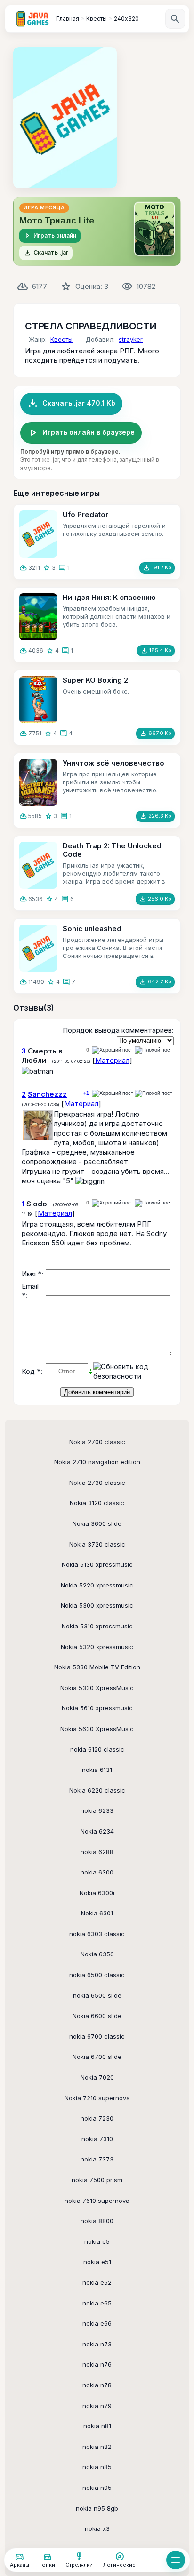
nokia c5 (97, 2241)
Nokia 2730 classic (97, 1483)
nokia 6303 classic (97, 1934)
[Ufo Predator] (38, 534)
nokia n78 (97, 2385)
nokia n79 (97, 2406)
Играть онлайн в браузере (81, 433)
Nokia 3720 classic (97, 1544)
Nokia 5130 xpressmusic (97, 1564)
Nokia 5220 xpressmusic (97, 1585)
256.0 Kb (155, 899)
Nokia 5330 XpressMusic (97, 1688)
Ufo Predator (85, 514)
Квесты (61, 339)
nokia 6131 (97, 1770)
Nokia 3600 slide (97, 1523)
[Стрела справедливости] (65, 118)
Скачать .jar (46, 253)
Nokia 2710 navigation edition (97, 1462)
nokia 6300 (97, 1872)
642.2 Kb (155, 982)
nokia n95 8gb (97, 2508)
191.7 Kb (157, 568)
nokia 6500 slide (97, 1995)
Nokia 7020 (97, 2077)
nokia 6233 (97, 1810)
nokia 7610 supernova (97, 2201)
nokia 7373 (97, 2159)
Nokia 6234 (97, 1831)
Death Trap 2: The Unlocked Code (112, 850)
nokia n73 (97, 2344)
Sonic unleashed (92, 929)
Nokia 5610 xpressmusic (97, 1708)
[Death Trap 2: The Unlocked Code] (38, 865)
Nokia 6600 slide (97, 2016)
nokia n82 (97, 2447)
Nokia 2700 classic (97, 1442)
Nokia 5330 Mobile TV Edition (97, 1667)
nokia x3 (97, 2528)
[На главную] (32, 19)
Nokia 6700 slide (97, 2057)
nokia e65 (97, 2303)
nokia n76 (97, 2364)
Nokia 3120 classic (97, 1503)
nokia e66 (97, 2323)
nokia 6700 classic (97, 2036)
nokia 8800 (97, 2221)
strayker (131, 339)
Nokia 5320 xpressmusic (97, 1647)
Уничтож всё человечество (113, 763)
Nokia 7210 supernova (97, 2098)
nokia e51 (97, 2262)
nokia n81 (97, 2426)
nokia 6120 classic (97, 1749)
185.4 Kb (156, 651)
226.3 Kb (155, 816)
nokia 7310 (97, 2139)
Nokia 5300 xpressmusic (97, 1605)
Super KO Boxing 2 (95, 680)
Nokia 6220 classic (97, 1790)
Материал (112, 1060)
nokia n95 (97, 2488)
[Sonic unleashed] (38, 948)
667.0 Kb (155, 734)
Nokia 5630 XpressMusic (97, 1729)
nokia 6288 (97, 1852)
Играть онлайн (50, 236)
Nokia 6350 (97, 1954)
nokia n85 (97, 2467)
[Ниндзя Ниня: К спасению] (38, 617)
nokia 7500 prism (97, 2180)
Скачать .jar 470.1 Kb (71, 404)
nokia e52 (97, 2282)
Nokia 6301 (97, 1913)
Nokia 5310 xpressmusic (97, 1626)
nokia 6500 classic (97, 1975)
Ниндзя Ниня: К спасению (109, 597)
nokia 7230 (97, 2118)
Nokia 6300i (97, 1893)
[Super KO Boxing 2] (38, 700)
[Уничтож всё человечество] (38, 782)
